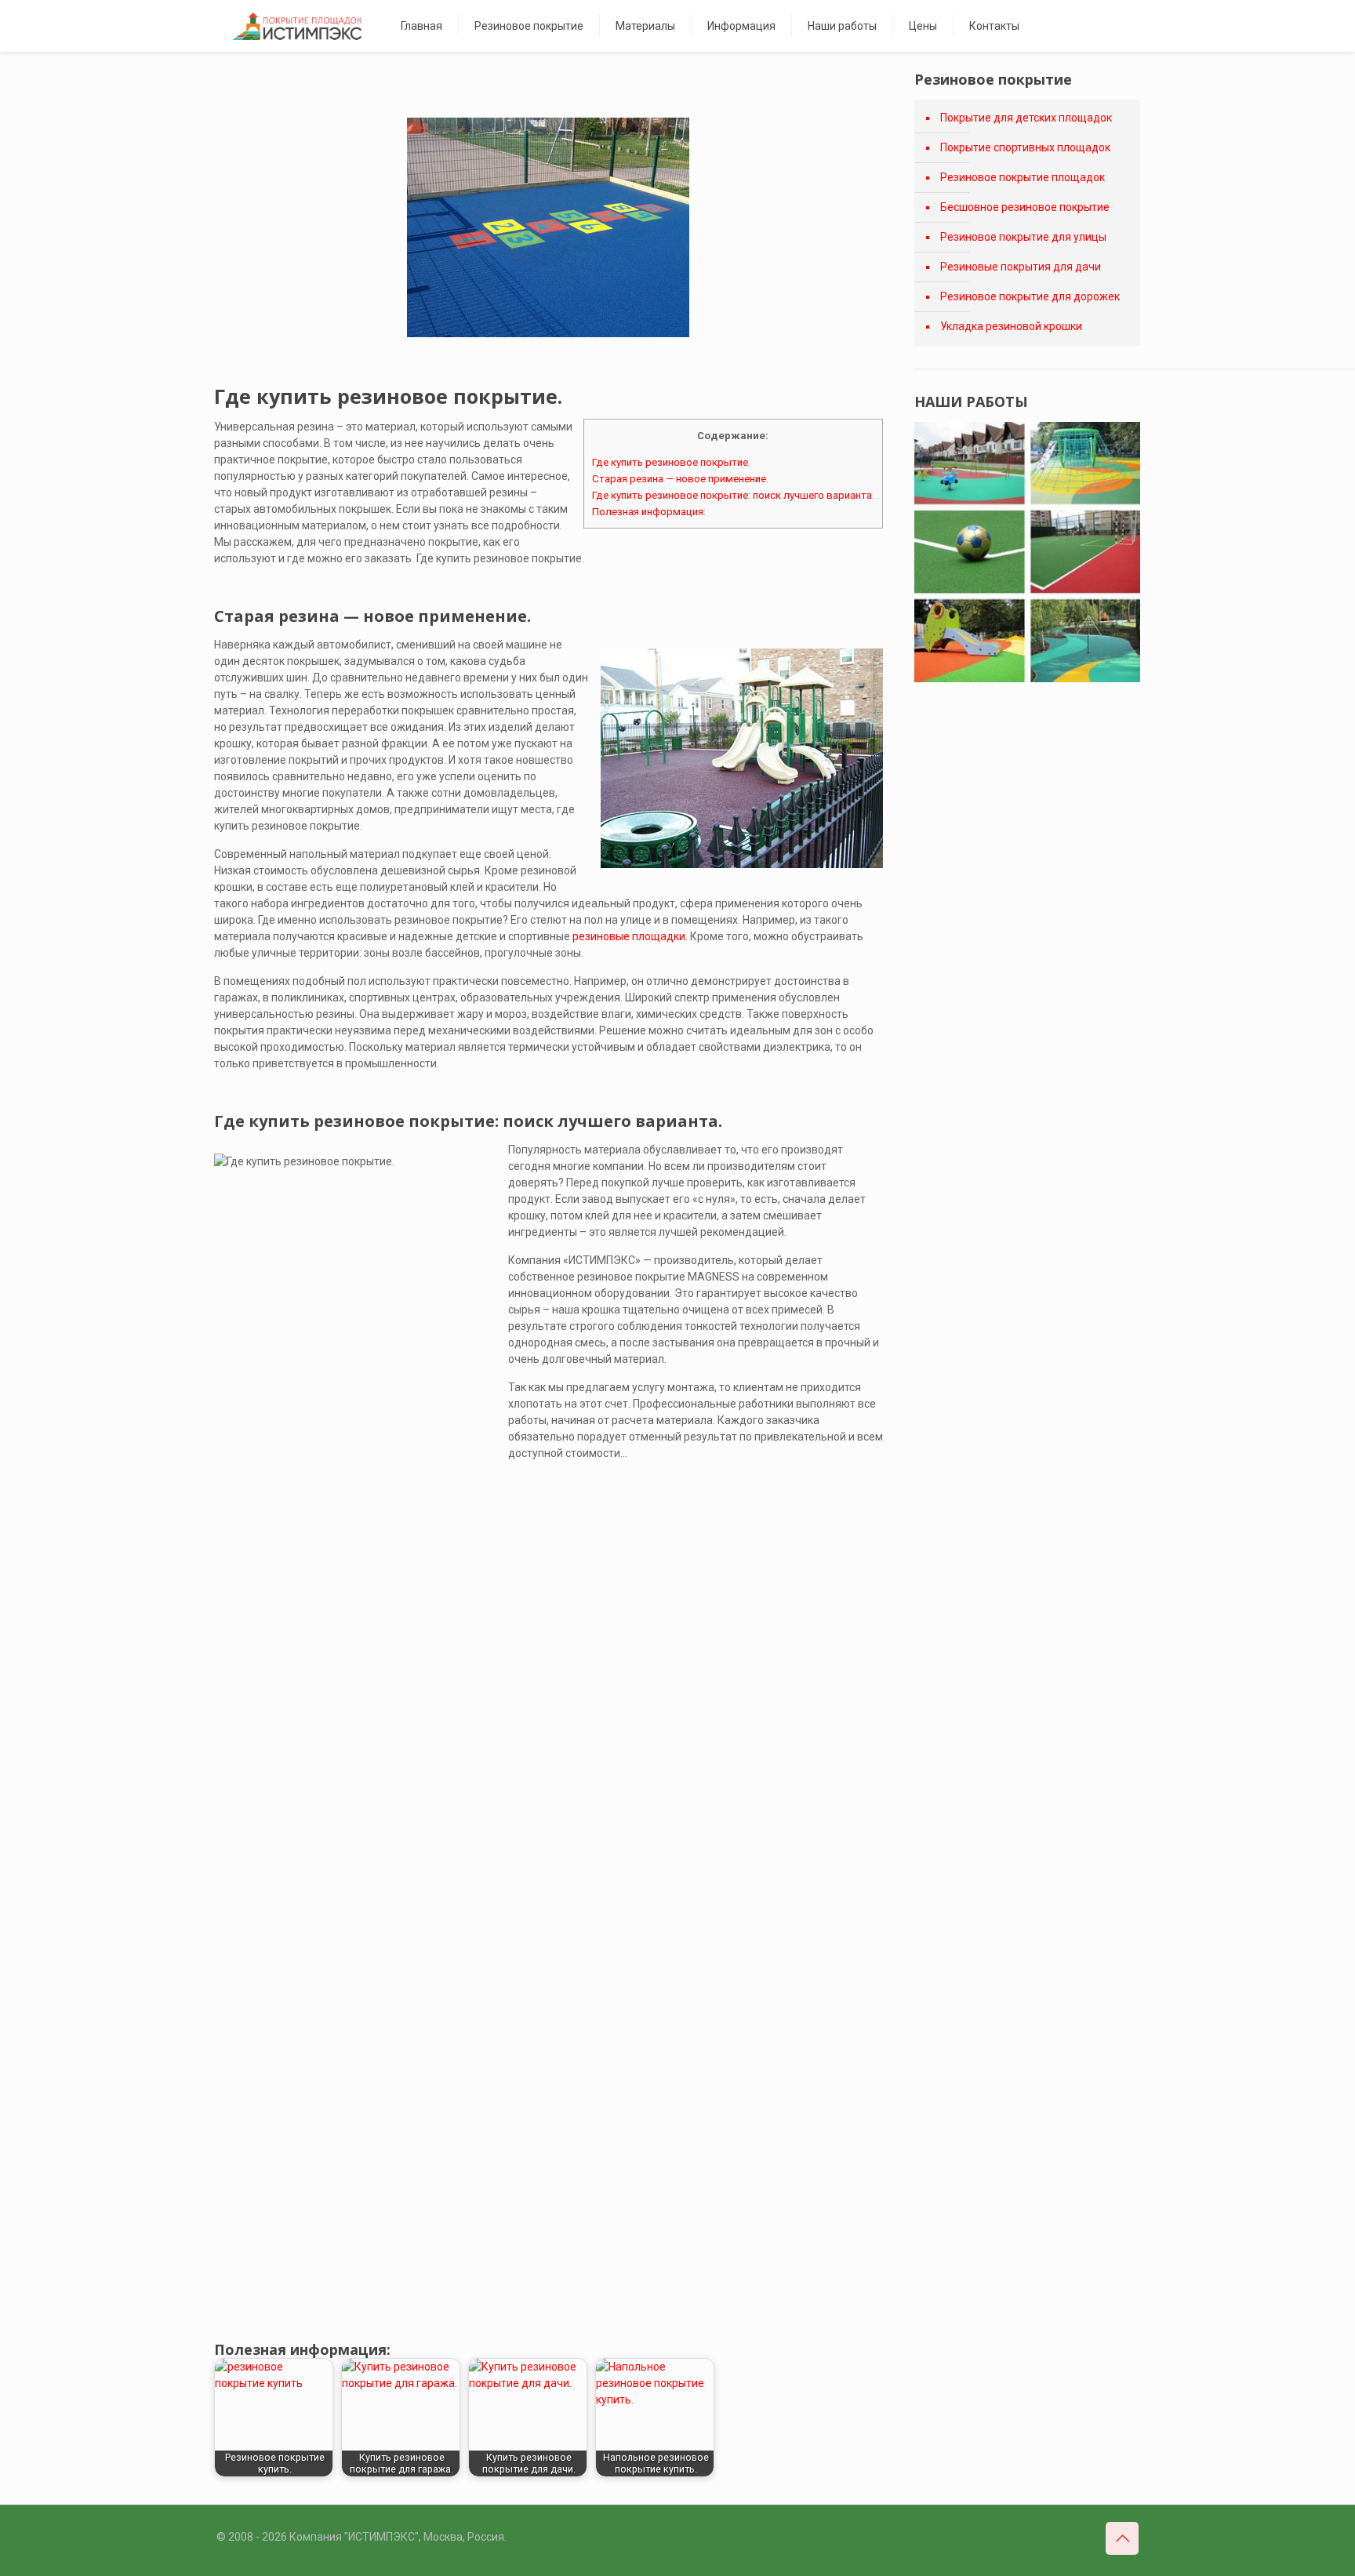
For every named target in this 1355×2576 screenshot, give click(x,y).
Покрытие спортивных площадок (1025, 147)
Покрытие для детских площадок (1026, 118)
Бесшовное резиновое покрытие (1025, 207)
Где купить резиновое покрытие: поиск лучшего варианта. (733, 495)
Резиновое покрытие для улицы (1023, 237)
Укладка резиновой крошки (1011, 326)
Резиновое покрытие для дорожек (1030, 296)
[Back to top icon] (1122, 2538)
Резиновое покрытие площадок (1023, 177)
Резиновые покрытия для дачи (1021, 267)
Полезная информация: (649, 512)
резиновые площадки (629, 936)
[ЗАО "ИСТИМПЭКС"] (297, 26)
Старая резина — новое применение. (680, 479)
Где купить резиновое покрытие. (671, 462)
